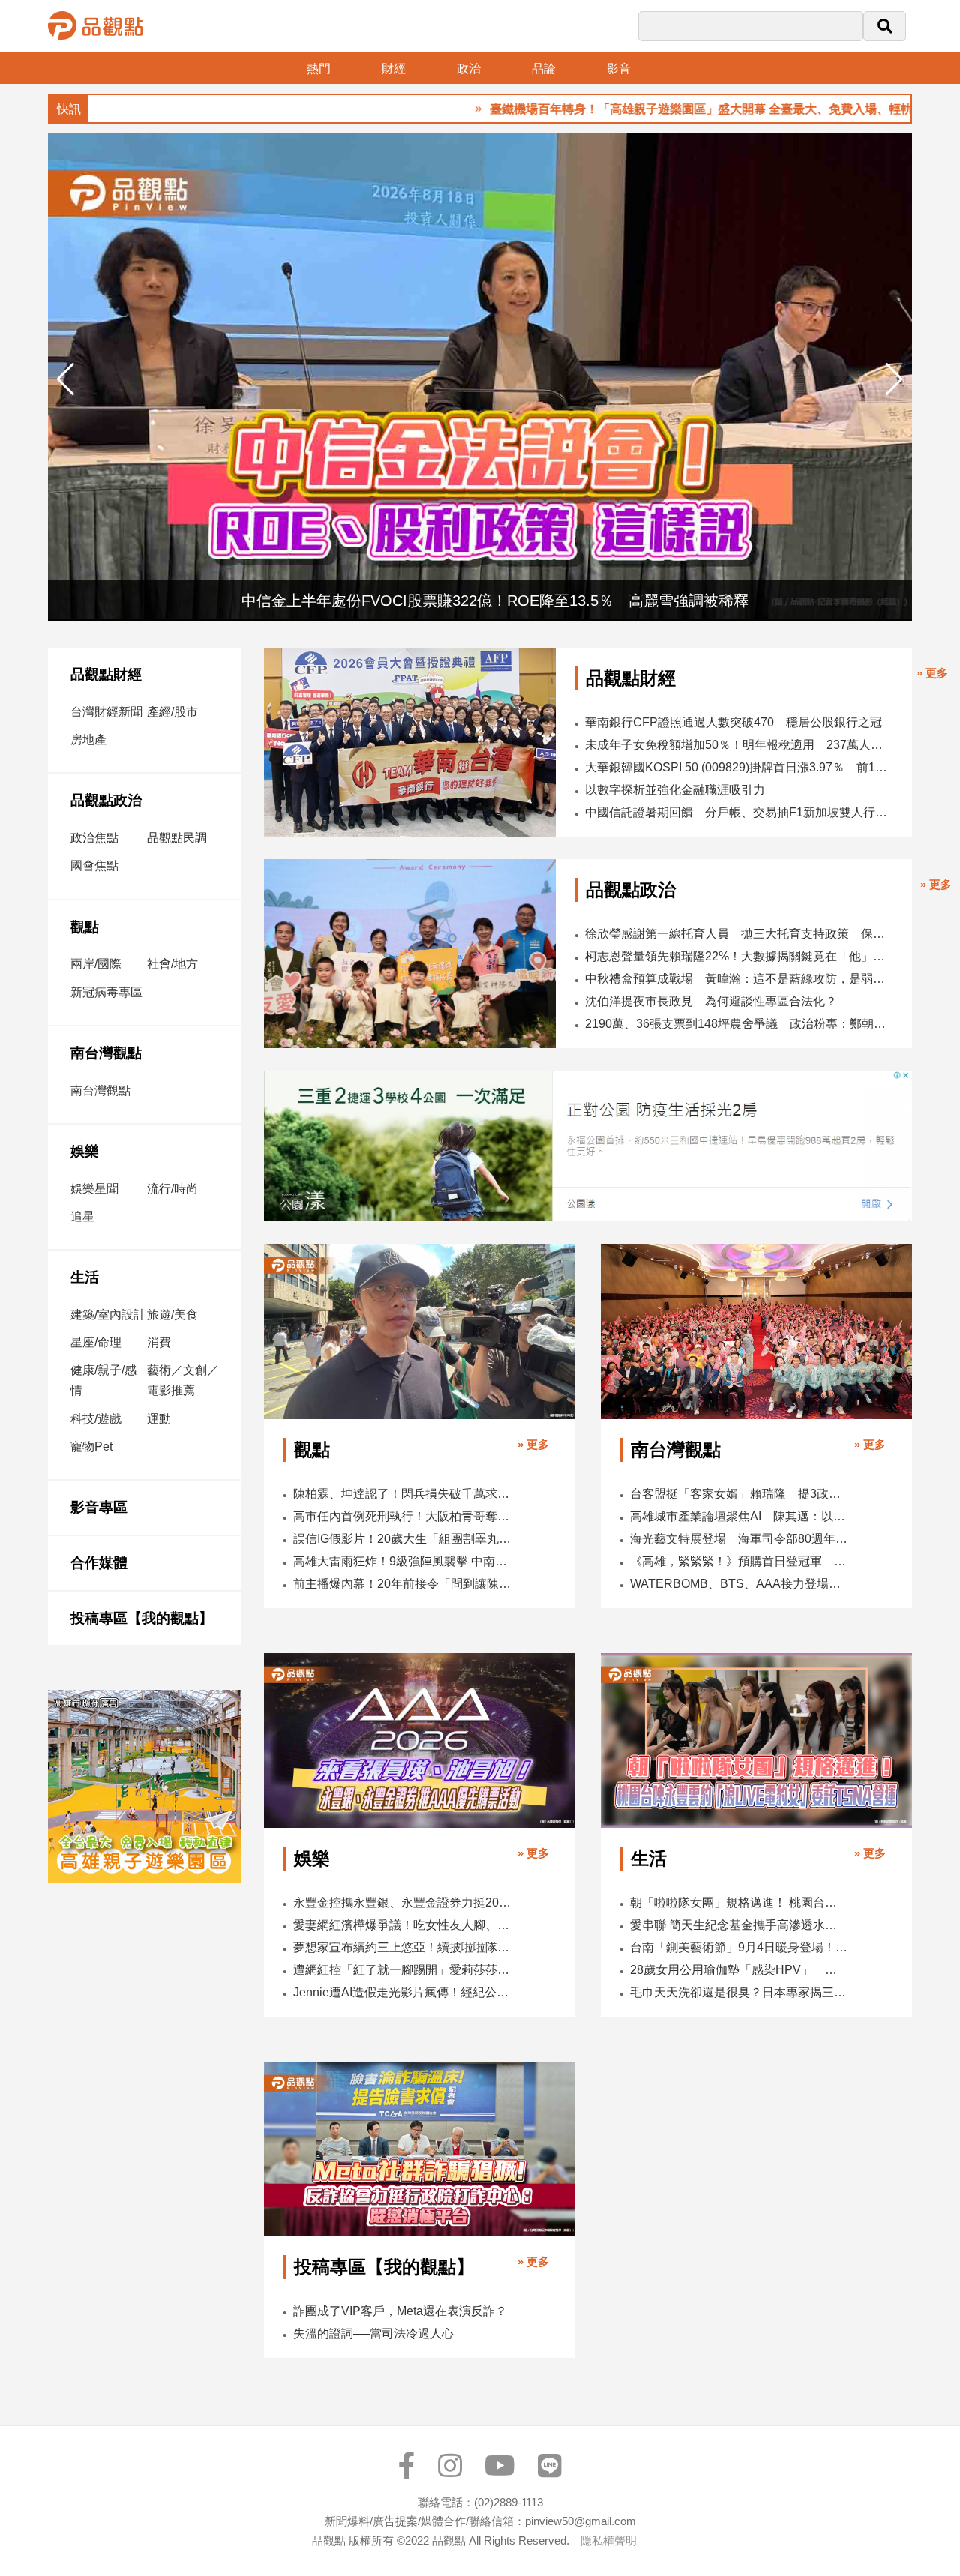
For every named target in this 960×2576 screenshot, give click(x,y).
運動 (159, 1419)
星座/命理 (96, 1342)
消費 (159, 1342)
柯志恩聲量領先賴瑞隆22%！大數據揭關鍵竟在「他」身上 (739, 956)
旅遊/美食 (172, 1315)
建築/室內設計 (108, 1315)
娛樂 (85, 1151)
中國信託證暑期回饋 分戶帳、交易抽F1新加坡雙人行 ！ (737, 812)
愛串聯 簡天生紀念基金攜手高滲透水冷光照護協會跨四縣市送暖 (739, 1925)
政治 (469, 69)
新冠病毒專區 (106, 992)
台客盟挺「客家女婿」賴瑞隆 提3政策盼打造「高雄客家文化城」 (739, 1494)
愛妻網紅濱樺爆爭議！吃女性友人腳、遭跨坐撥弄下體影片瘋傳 (403, 1925)
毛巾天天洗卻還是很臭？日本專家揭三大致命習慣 (739, 1992)
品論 (544, 69)
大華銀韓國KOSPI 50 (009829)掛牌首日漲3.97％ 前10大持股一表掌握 (737, 767)
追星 (82, 1216)
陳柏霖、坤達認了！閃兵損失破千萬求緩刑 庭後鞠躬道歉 (403, 1494)
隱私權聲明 (609, 2540)
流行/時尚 (172, 1189)
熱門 (319, 69)
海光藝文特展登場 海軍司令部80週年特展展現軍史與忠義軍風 (739, 1539)
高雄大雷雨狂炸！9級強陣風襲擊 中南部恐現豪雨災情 (403, 1561)
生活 (85, 1277)
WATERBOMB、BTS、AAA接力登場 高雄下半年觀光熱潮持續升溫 (739, 1584)
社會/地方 (172, 964)
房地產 (88, 740)
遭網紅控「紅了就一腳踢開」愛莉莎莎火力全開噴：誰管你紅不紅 (403, 1970)
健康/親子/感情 (103, 1380)
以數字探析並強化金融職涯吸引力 (675, 790)
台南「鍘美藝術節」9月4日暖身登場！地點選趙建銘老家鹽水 (739, 1947)
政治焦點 (94, 838)
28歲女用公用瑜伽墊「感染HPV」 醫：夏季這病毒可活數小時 (739, 1970)
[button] (894, 379)
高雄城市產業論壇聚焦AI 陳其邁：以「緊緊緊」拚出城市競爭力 (739, 1516)
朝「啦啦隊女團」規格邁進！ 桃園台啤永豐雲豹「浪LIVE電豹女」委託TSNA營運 (739, 1902)
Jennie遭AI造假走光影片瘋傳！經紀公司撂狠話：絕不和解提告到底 (403, 1992)
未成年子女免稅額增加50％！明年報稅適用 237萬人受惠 (737, 745)
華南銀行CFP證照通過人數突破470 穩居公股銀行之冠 (733, 722)
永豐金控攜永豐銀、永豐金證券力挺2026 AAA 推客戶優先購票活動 (403, 1902)
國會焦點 (94, 866)
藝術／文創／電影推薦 (183, 1380)
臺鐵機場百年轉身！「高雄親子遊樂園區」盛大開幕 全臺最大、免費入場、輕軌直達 (650, 109)
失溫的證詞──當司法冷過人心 (373, 2333)
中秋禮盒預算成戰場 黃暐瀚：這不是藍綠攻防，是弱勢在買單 (739, 979)
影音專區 (99, 1507)
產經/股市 (172, 712)
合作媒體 (99, 1563)
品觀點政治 (106, 800)
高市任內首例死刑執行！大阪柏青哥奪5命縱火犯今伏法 (403, 1516)
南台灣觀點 (106, 1053)
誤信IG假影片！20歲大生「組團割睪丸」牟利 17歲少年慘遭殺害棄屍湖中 (403, 1539)
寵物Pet (91, 1447)
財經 (394, 69)
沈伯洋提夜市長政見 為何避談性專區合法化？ (711, 1001)
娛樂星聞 (94, 1189)
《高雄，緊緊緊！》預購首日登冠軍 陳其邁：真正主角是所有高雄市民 (739, 1561)
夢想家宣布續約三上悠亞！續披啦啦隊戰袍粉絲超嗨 (403, 1947)
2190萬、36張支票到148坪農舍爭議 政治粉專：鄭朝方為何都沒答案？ (739, 1024)
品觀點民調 (177, 838)
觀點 (85, 927)
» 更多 (932, 673)
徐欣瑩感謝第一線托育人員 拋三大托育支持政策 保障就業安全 (739, 934)
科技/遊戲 (96, 1419)
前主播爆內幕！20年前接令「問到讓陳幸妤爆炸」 (403, 1584)
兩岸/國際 (96, 964)
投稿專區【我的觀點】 (142, 1618)
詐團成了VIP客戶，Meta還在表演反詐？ (400, 2311)
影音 (619, 69)
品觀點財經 (106, 674)
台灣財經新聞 (106, 712)
